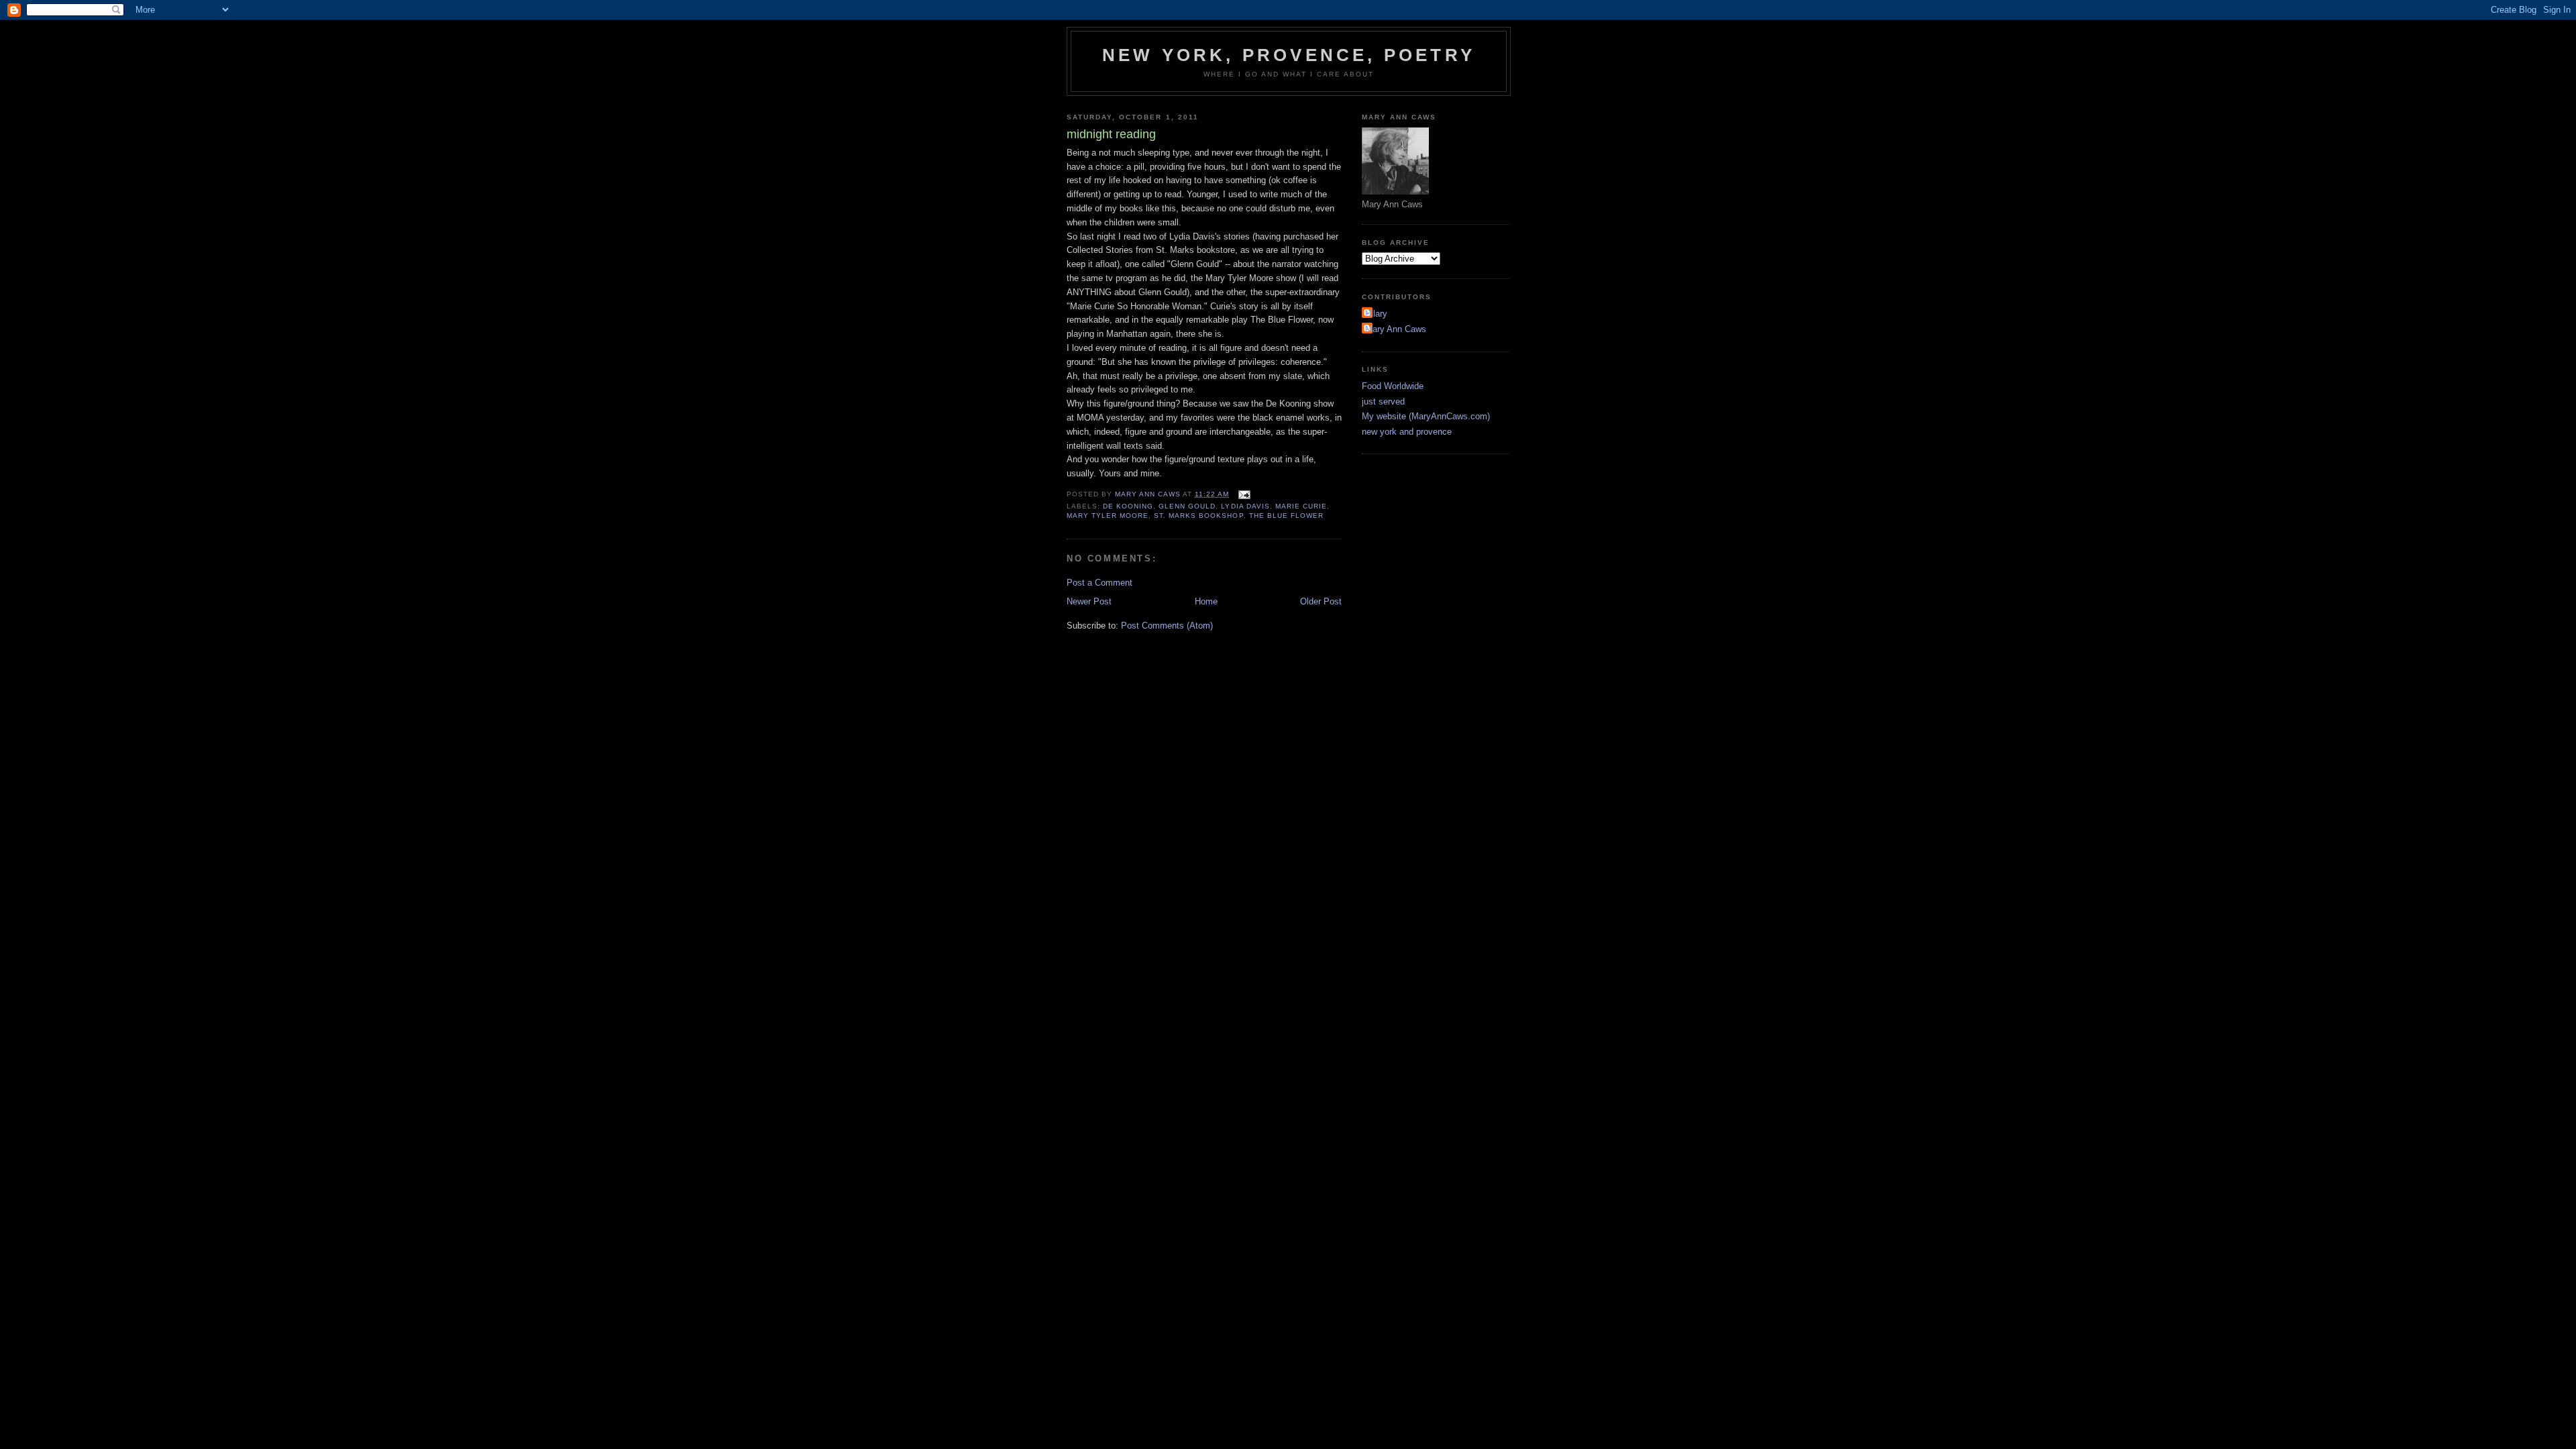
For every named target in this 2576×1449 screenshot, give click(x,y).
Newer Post (1089, 601)
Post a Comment (1099, 583)
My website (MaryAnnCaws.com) (1426, 416)
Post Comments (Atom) (1167, 626)
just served (1383, 401)
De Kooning (1128, 506)
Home (1206, 601)
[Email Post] (1244, 494)
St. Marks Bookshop (1198, 516)
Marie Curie (1301, 506)
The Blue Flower (1286, 516)
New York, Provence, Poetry (1289, 55)
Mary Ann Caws (1396, 329)
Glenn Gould (1187, 506)
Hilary (1376, 314)
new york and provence (1407, 432)
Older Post (1321, 601)
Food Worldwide (1393, 386)
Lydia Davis (1245, 506)
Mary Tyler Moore (1108, 516)
